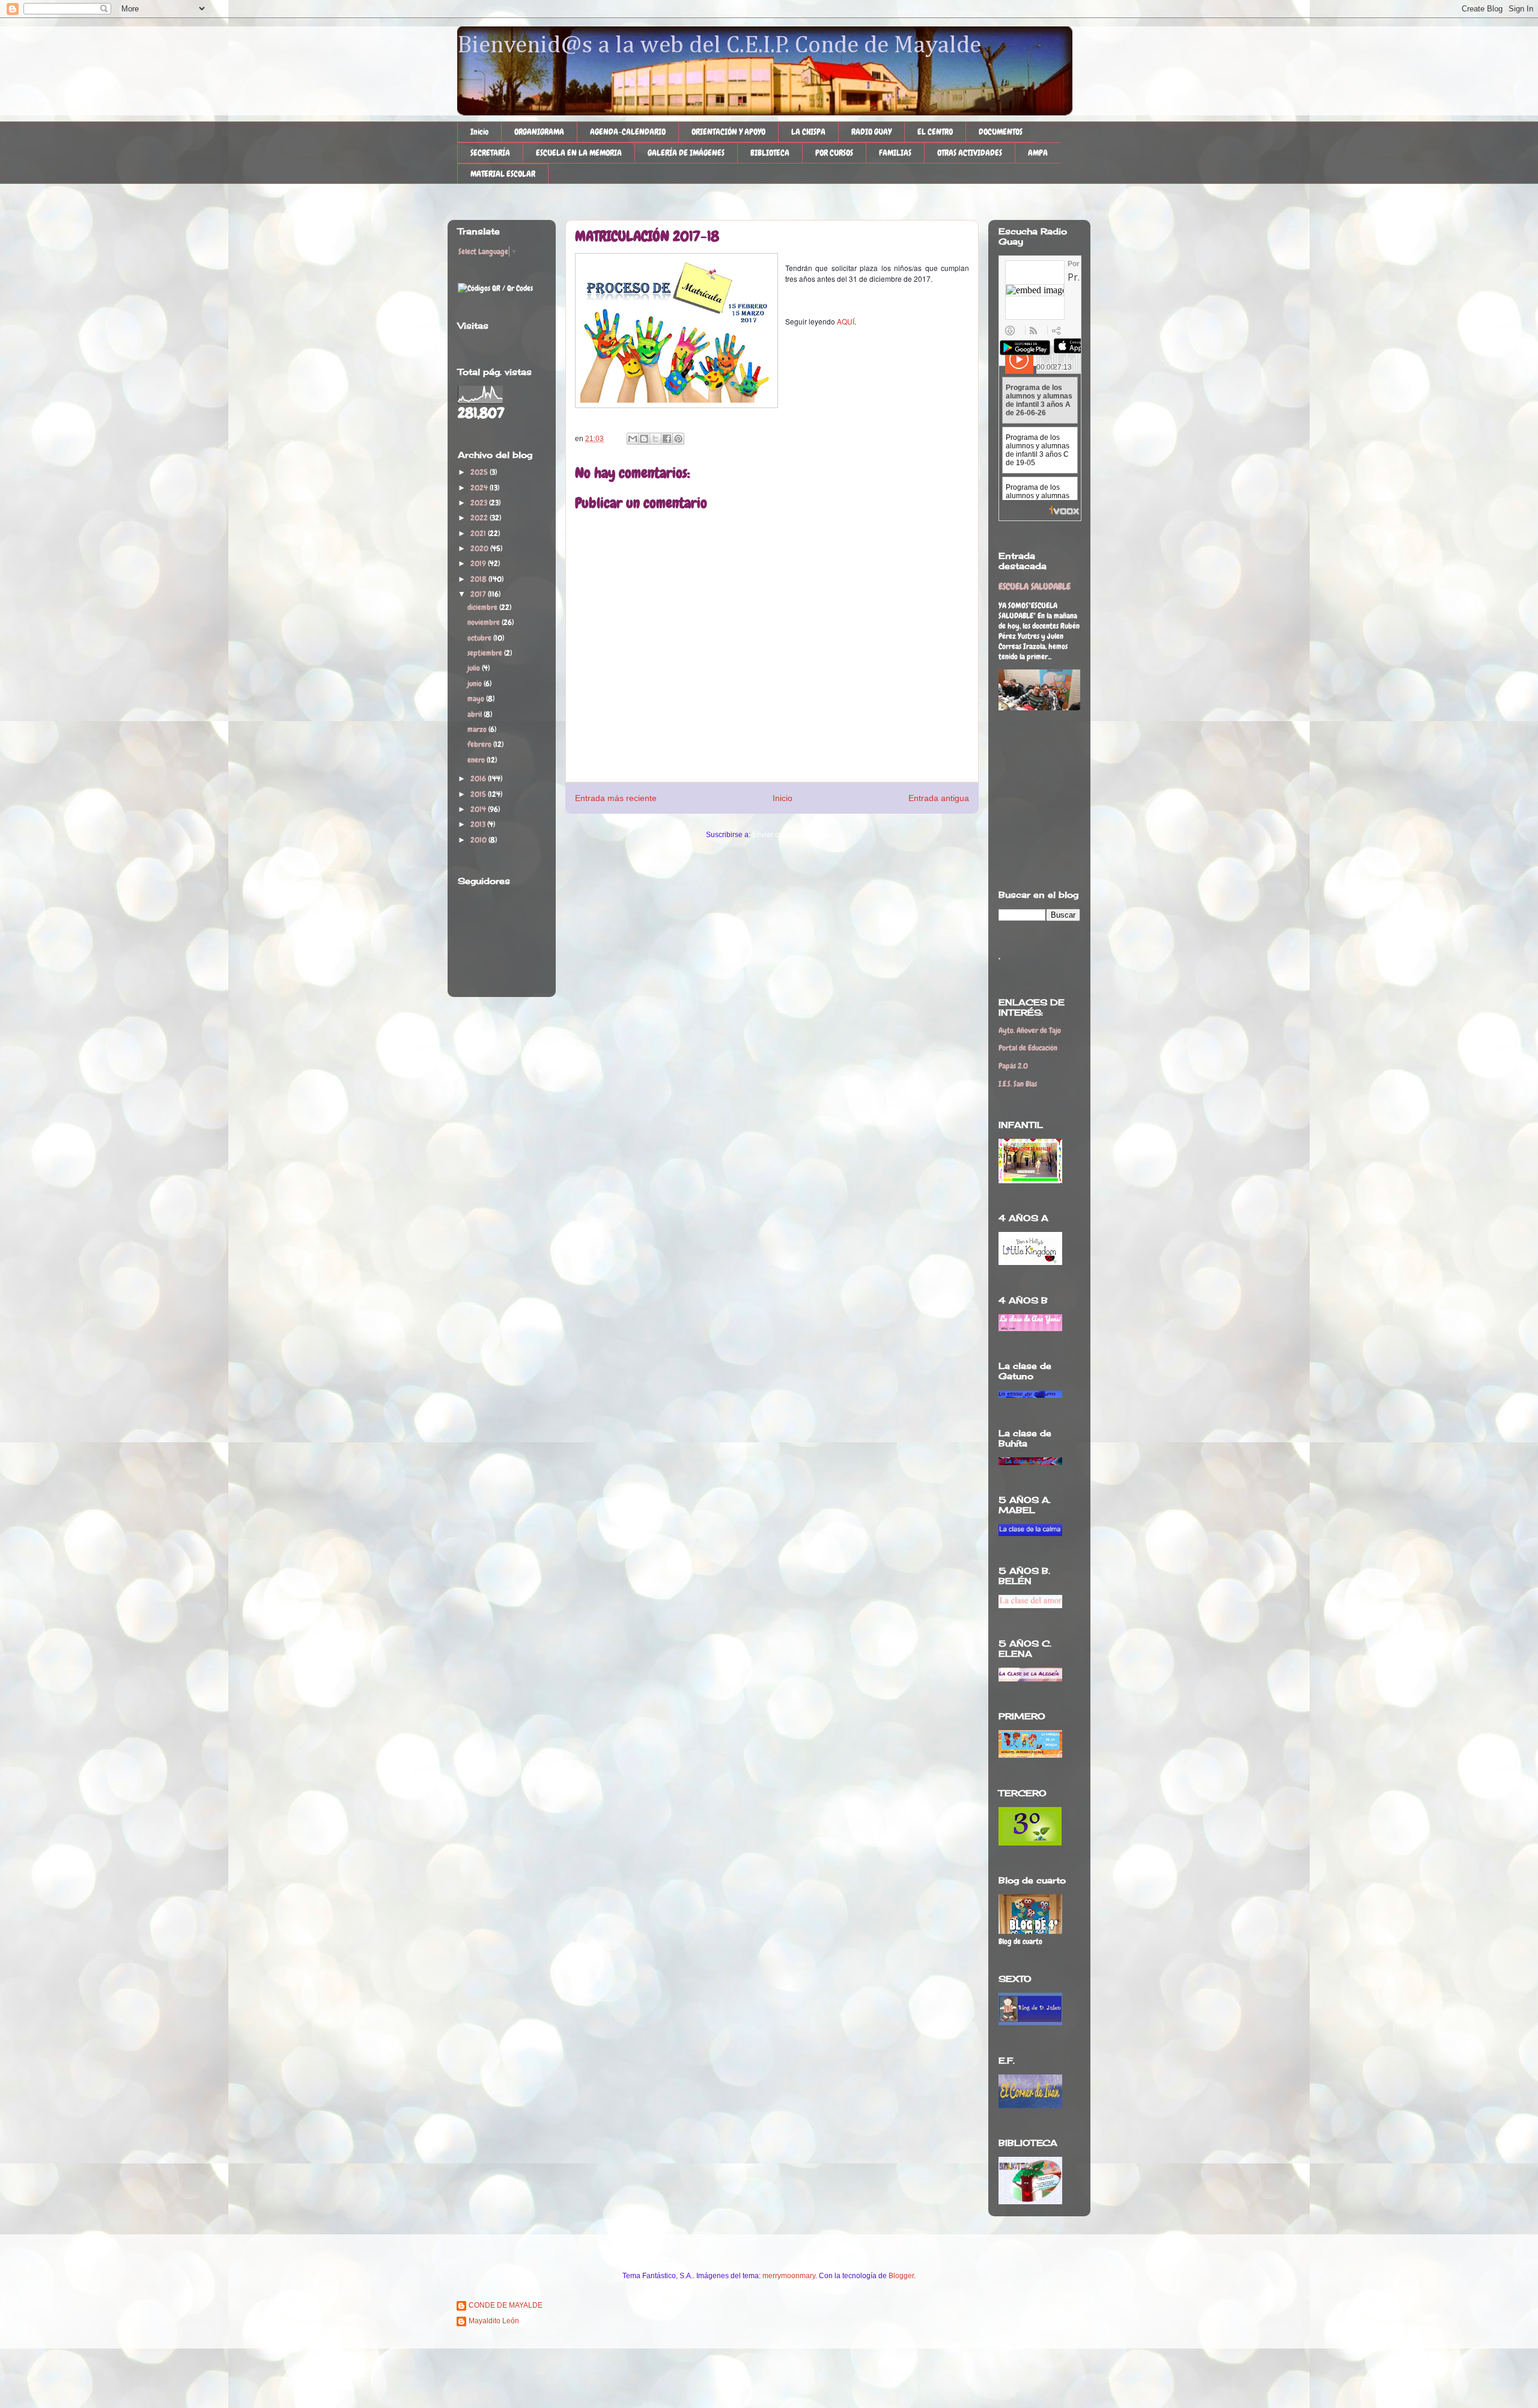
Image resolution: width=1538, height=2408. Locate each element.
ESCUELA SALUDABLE (1035, 587)
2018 (479, 579)
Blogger (901, 2276)
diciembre (483, 607)
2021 (479, 533)
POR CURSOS (834, 153)
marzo (478, 729)
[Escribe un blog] (644, 439)
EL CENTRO (935, 132)
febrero (480, 744)
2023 (480, 503)
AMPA (1038, 153)
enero (477, 760)
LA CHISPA (808, 132)
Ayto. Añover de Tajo (1030, 1030)
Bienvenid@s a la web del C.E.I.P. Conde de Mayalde (719, 46)
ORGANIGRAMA (539, 132)
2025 (480, 472)
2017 (479, 594)
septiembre (486, 653)
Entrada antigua (939, 798)
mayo (477, 699)
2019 (479, 563)
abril (476, 714)
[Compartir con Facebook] (667, 439)
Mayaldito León (494, 2321)
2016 (479, 779)
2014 (479, 809)
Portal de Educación (1028, 1048)
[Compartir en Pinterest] (678, 439)
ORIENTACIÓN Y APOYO (728, 132)
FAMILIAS (895, 153)
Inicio (479, 132)
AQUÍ (846, 321)
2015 (479, 794)
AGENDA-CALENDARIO (628, 132)
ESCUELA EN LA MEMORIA (579, 153)
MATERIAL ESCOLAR (503, 174)
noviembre (485, 622)
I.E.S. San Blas (1018, 1084)
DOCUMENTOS (1001, 132)
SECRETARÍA (490, 153)
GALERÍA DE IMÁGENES (686, 153)
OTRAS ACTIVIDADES (970, 153)
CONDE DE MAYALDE (506, 2305)
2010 (479, 840)
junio (476, 684)
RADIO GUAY (871, 132)
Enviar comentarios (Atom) (795, 835)
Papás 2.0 (1013, 1066)
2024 (480, 488)
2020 (480, 548)
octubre (480, 638)
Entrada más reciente (616, 798)
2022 (480, 518)
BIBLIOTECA (770, 153)
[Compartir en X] (655, 439)
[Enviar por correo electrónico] (633, 439)
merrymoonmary (789, 2276)
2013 (479, 824)
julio (475, 668)
